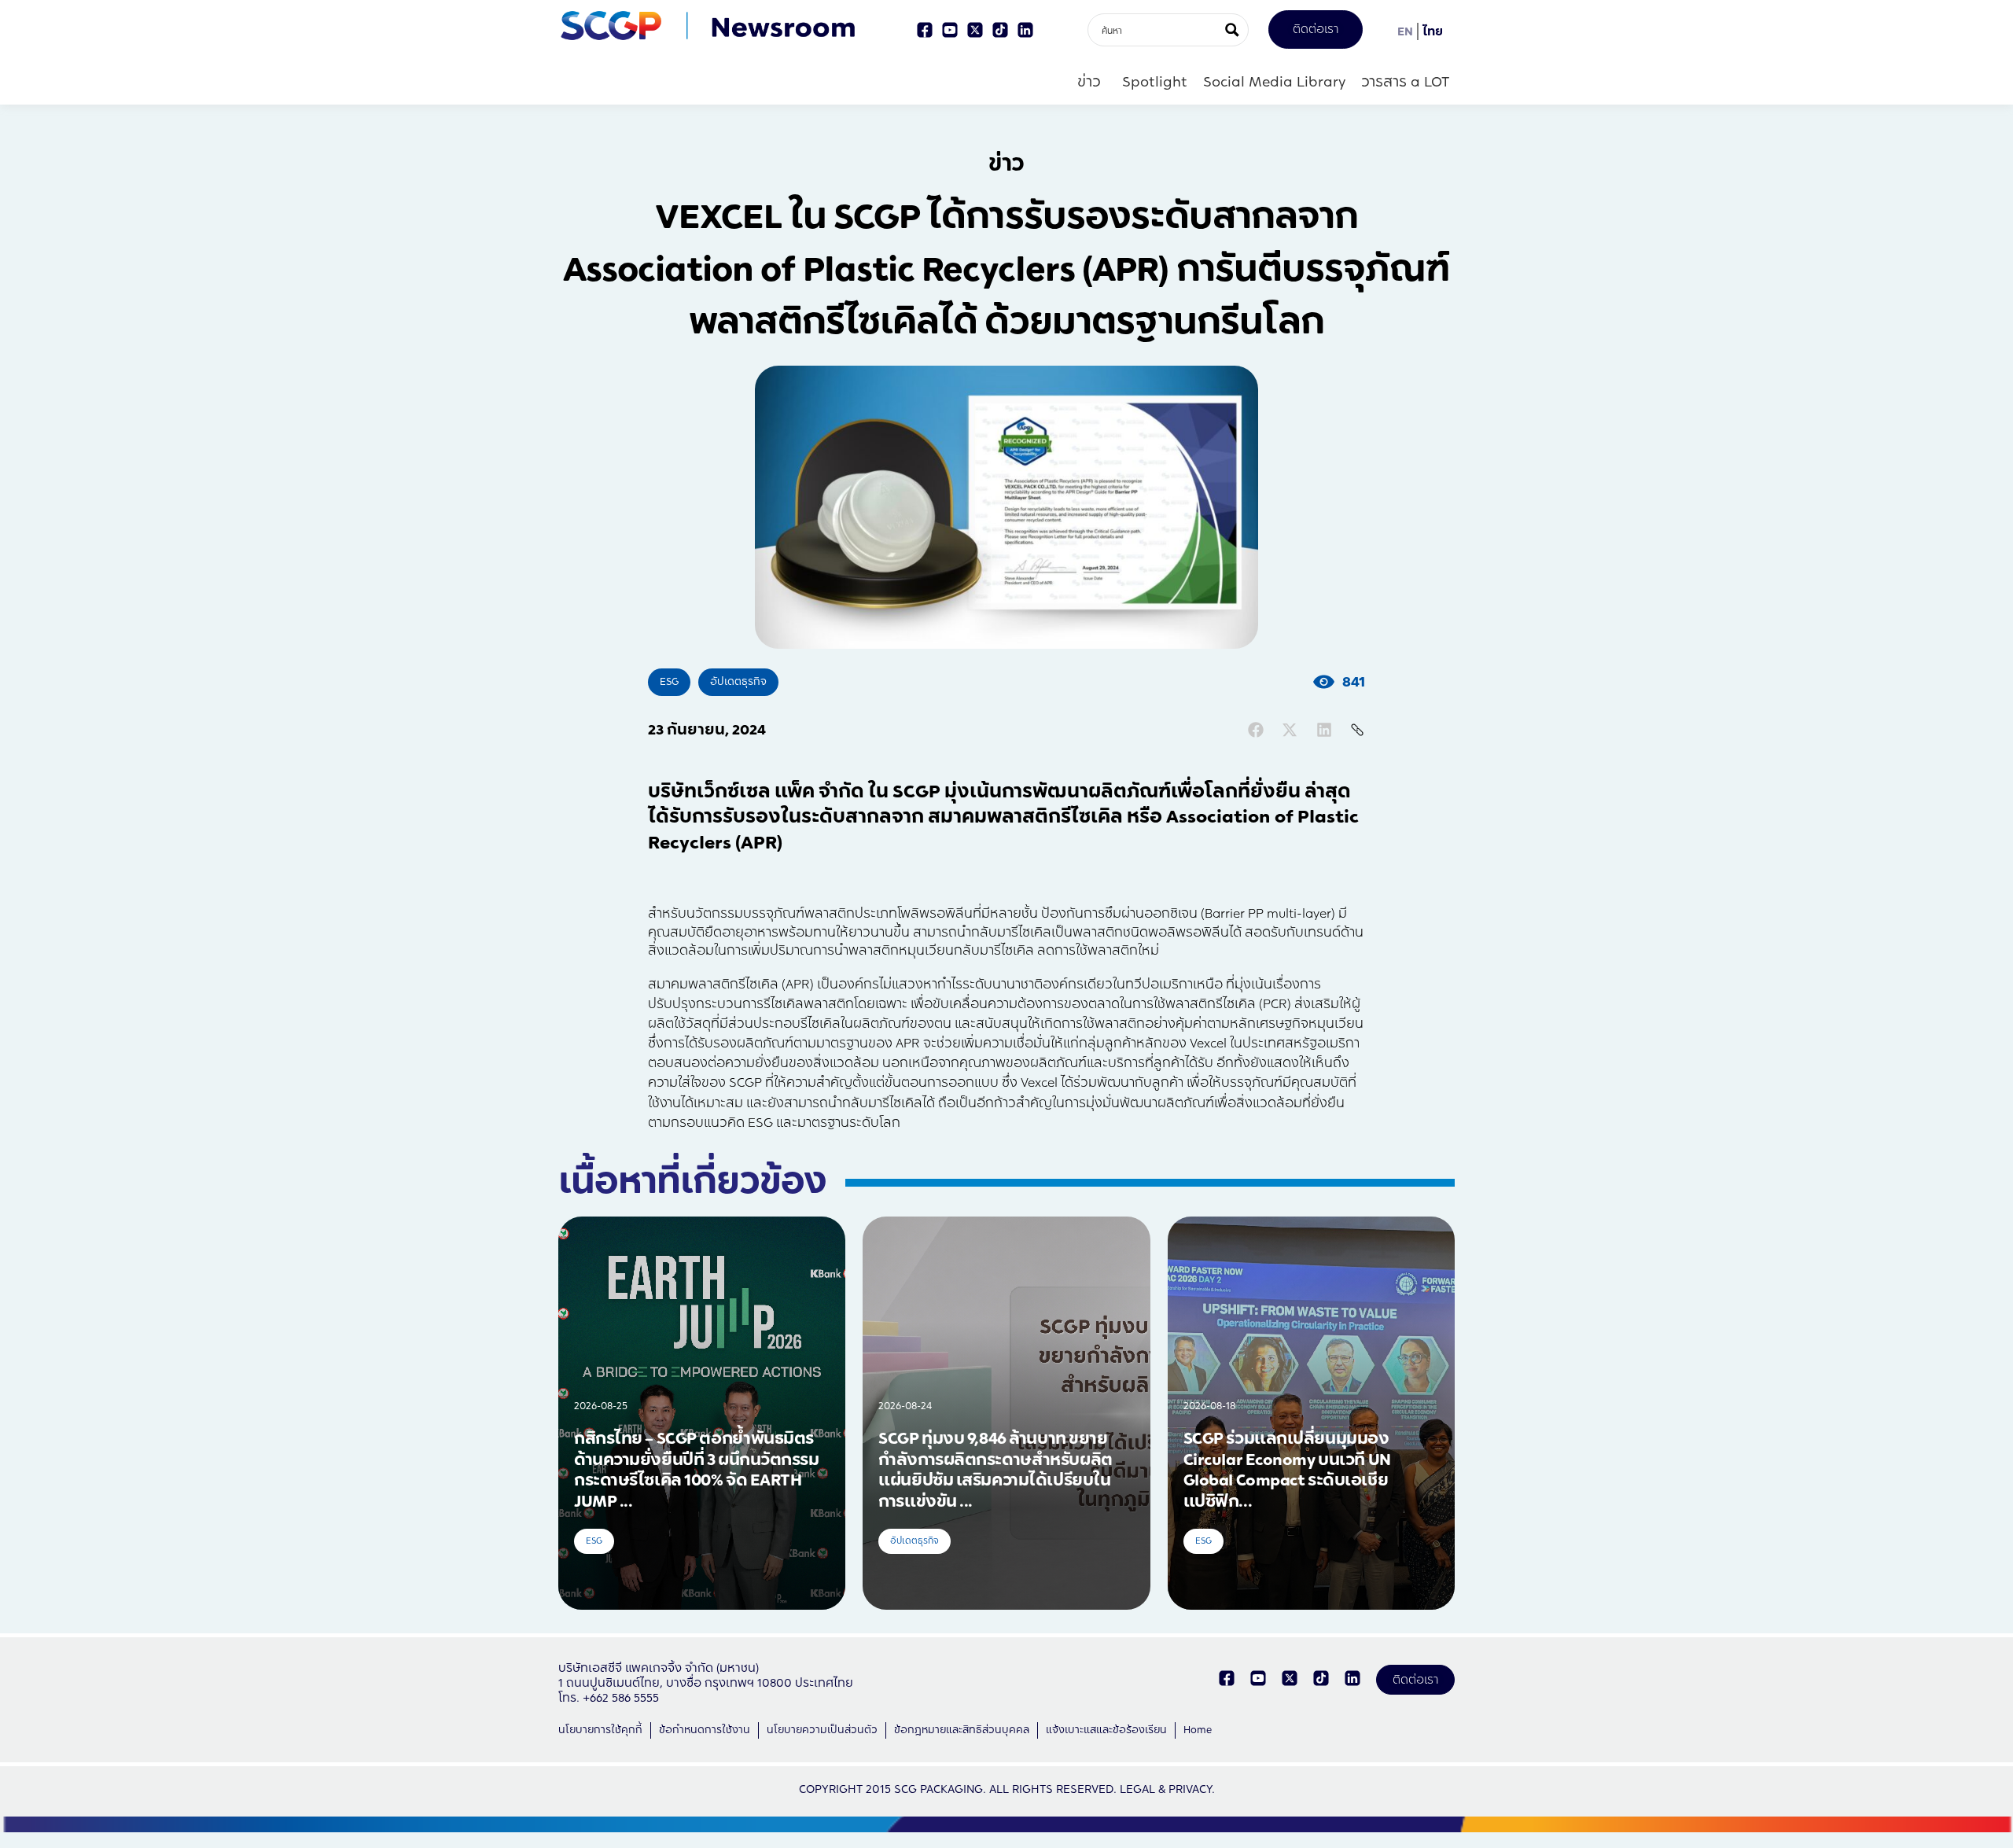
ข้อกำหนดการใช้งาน (705, 1730)
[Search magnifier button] (1232, 30)
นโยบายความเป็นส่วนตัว (822, 1730)
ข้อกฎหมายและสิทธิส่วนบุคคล (962, 1730)
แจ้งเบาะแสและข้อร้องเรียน (1106, 1730)
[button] (1256, 730)
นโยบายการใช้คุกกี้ (600, 1730)
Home (1198, 1730)
